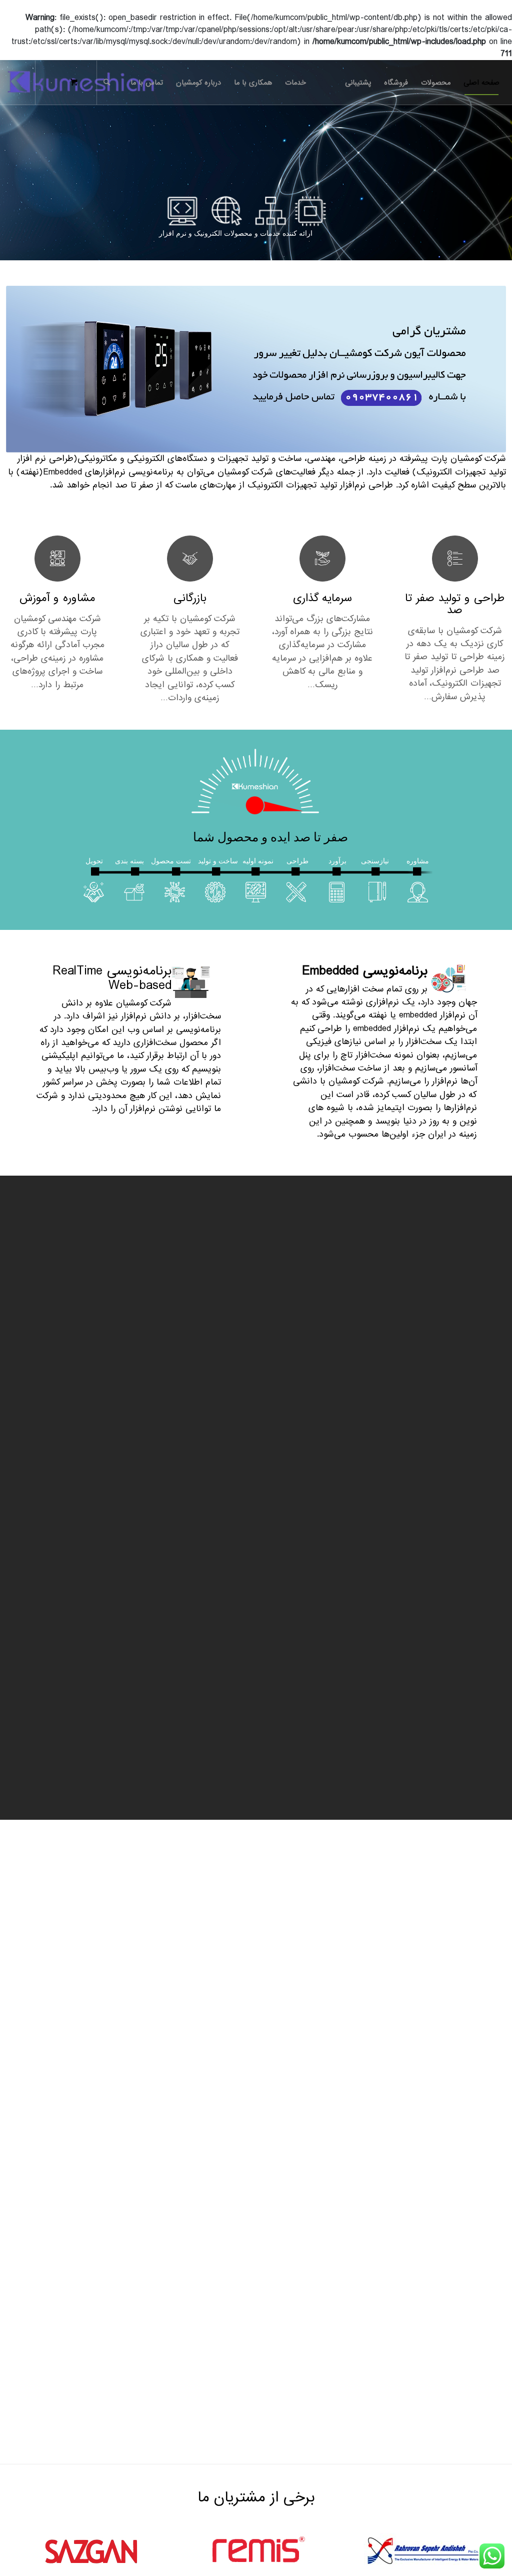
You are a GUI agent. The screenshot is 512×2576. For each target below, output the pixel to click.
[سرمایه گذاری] (322, 559)
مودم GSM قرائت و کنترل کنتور (323, 1570)
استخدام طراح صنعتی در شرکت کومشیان (403, 2120)
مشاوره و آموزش (57, 598)
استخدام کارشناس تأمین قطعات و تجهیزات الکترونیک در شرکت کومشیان (352, 2156)
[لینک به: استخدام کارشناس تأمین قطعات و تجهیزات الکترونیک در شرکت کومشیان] (491, 2157)
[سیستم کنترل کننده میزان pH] (455, 1503)
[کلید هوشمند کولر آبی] (57, 1497)
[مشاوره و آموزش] (57, 559)
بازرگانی (190, 598)
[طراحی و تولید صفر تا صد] (455, 559)
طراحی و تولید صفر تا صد (455, 604)
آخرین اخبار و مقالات (471, 2093)
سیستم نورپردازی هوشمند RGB (207, 1570)
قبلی (21, 1501)
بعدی (491, 1501)
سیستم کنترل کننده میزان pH (456, 1570)
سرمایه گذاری (322, 598)
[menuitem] (481, 83)
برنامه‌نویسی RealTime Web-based (112, 978)
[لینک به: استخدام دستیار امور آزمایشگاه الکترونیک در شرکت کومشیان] (491, 2193)
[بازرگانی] (190, 559)
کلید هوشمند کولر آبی (65, 1552)
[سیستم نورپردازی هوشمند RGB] (190, 1503)
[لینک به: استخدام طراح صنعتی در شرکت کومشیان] (491, 2122)
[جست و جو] (107, 83)
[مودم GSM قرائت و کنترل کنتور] (322, 1503)
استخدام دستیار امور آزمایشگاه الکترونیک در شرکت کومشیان (372, 2191)
